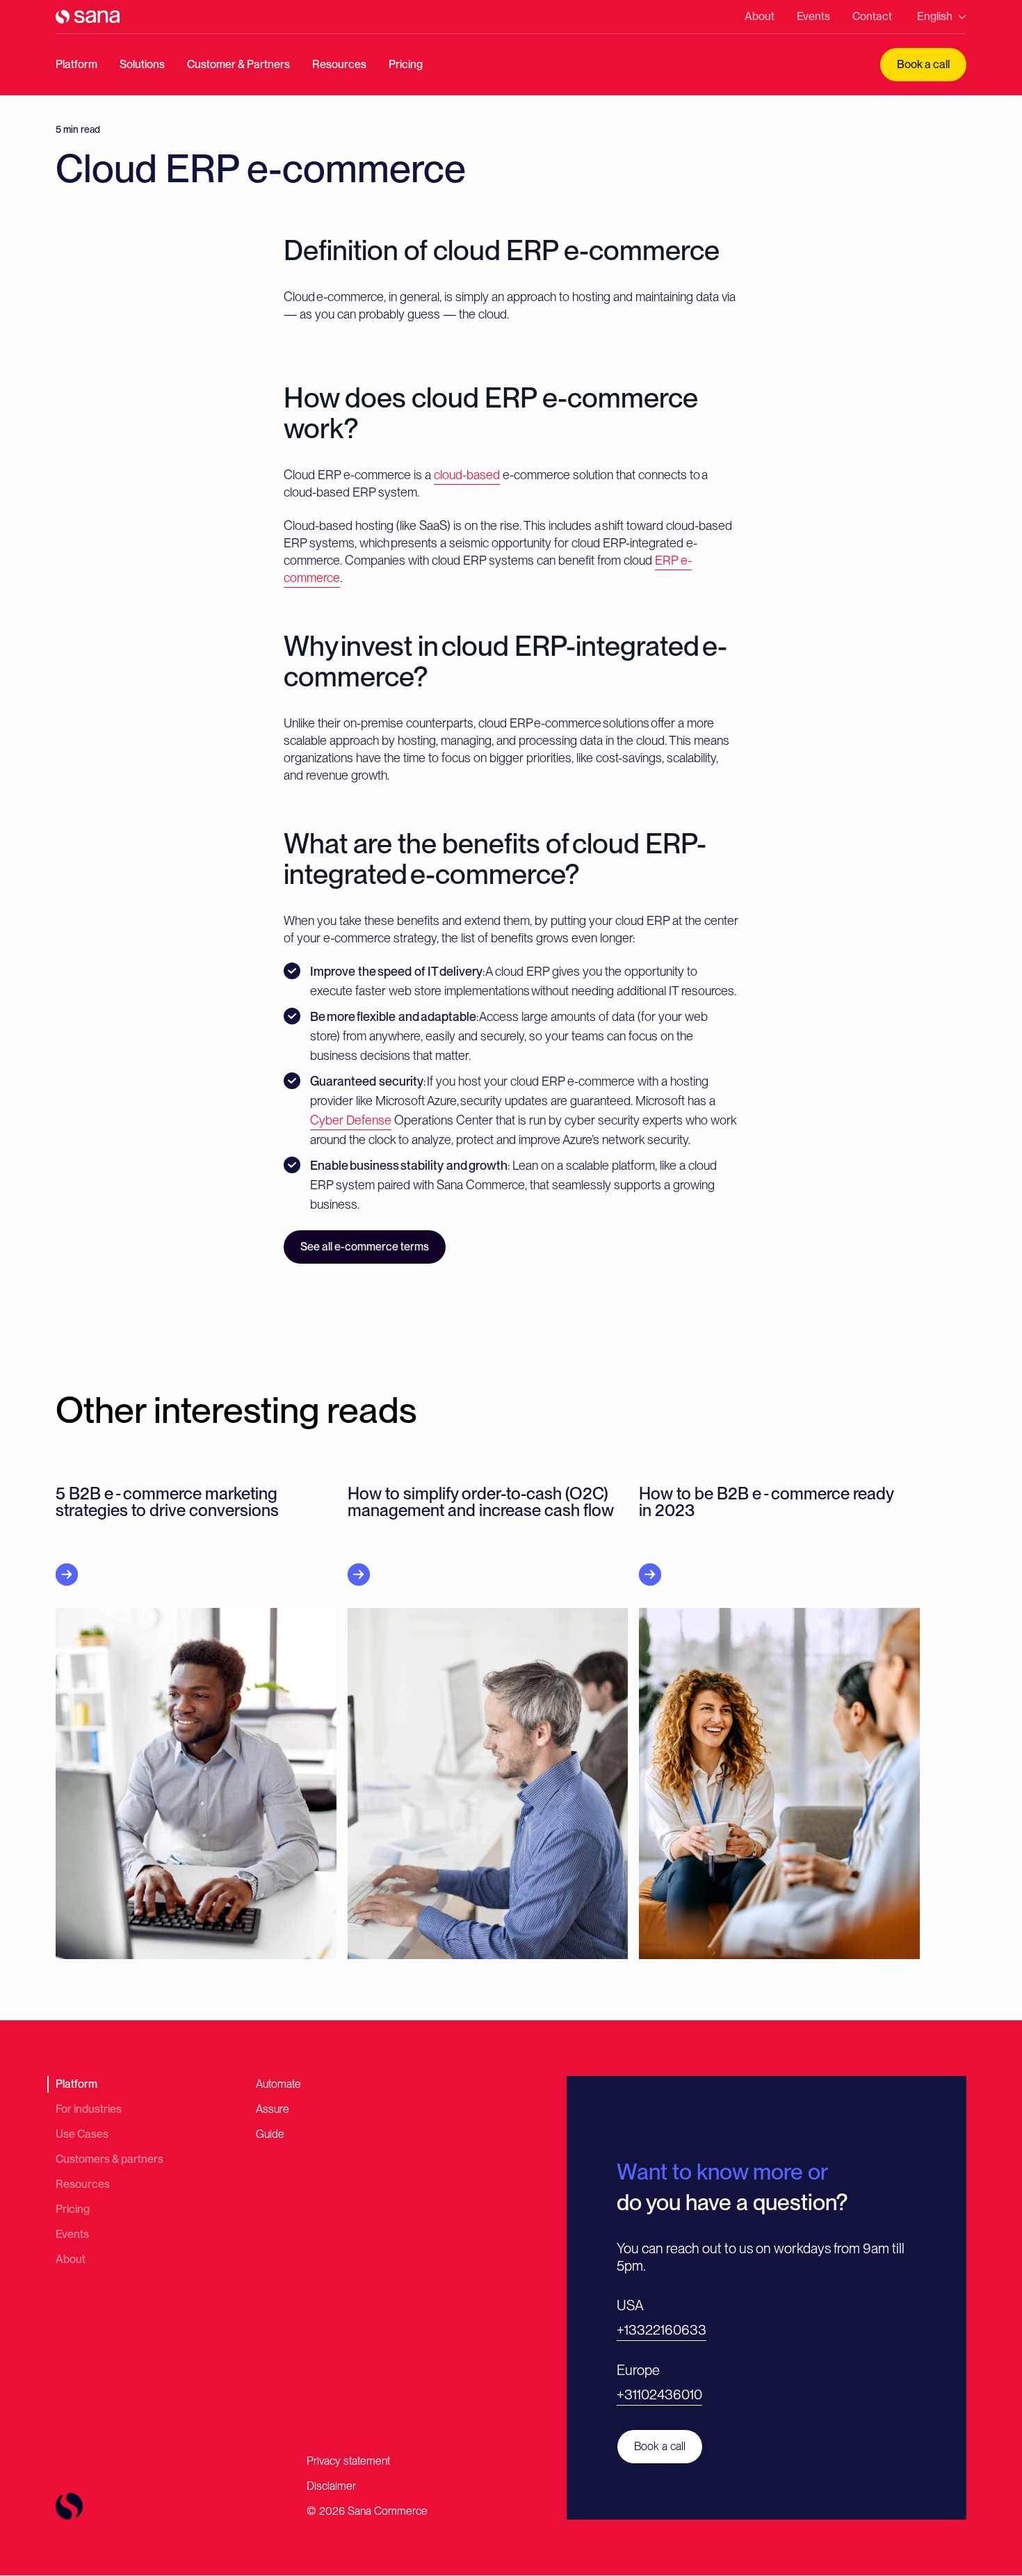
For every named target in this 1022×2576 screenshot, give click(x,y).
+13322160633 (662, 2330)
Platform (76, 64)
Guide (270, 2134)
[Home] (88, 17)
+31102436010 (659, 2394)
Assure (273, 2109)
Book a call (923, 64)
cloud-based (467, 475)
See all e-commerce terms (365, 1247)
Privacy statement (348, 2461)
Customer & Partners (238, 64)
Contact (872, 16)
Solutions (142, 64)
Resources (339, 64)
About (760, 16)
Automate (278, 2084)
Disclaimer (331, 2486)
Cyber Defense (351, 1120)
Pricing (406, 64)
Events (813, 16)
